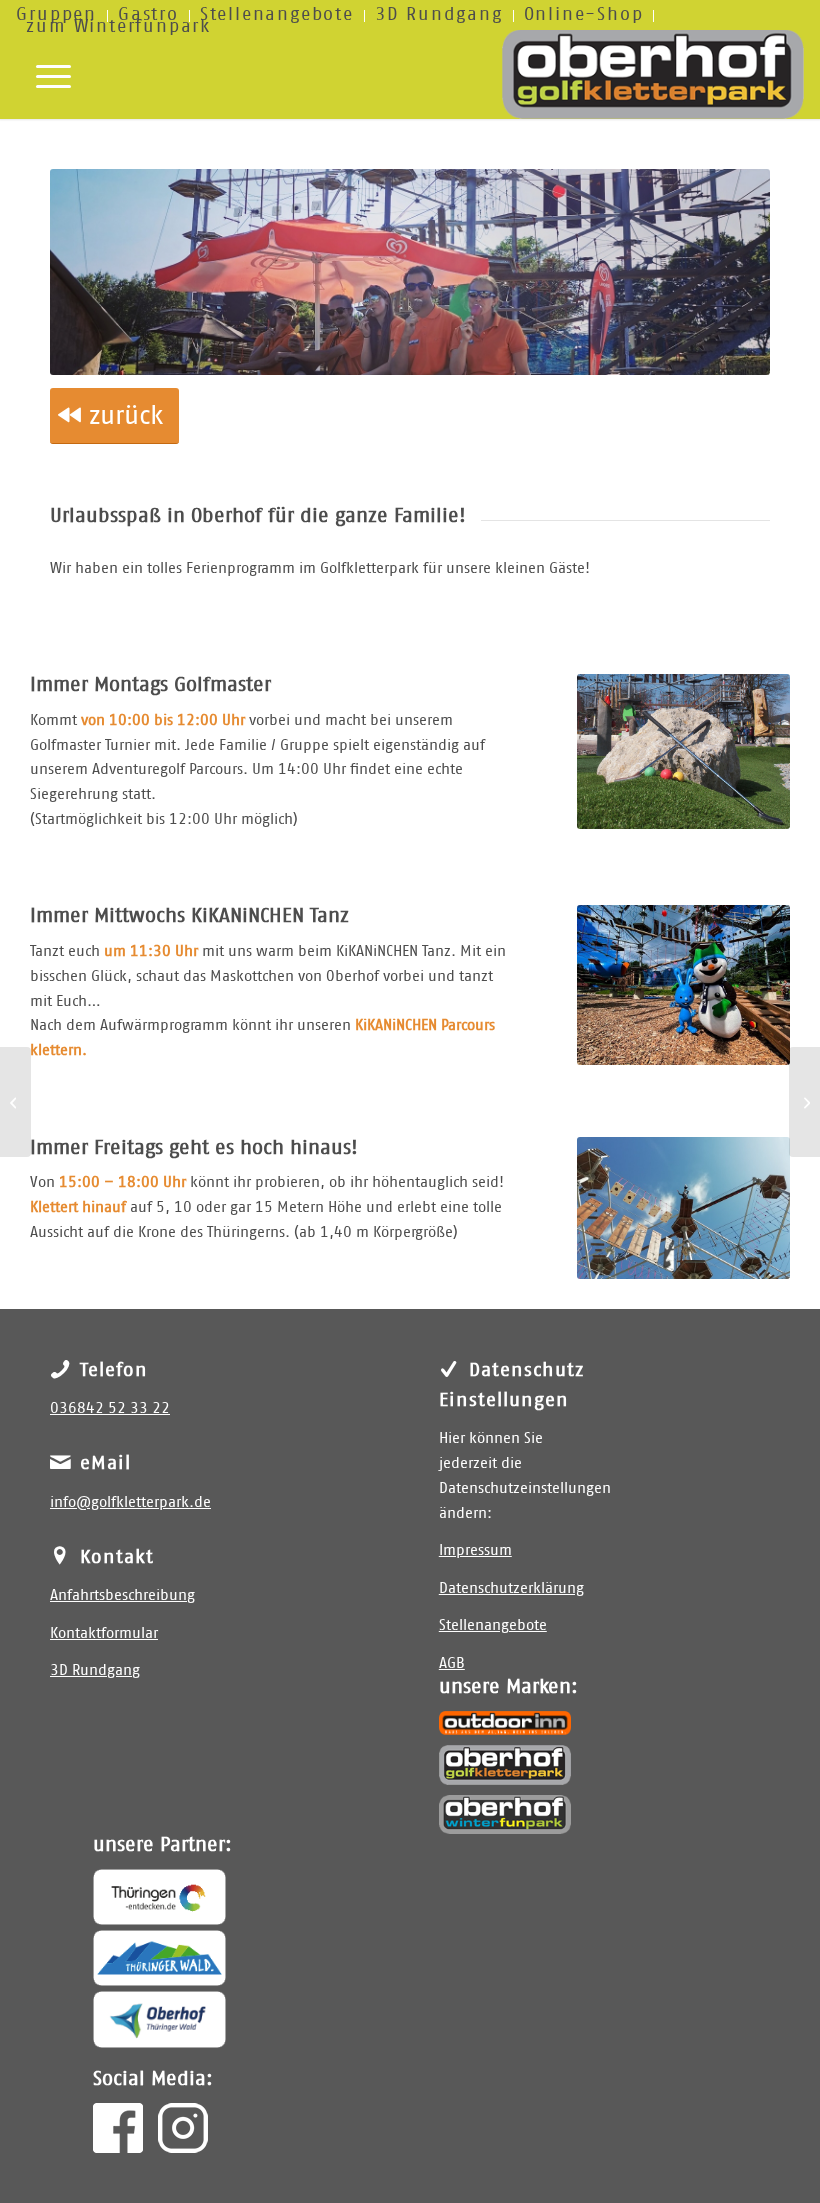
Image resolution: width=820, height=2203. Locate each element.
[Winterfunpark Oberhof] (505, 1814)
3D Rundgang (95, 1670)
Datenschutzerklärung (511, 1588)
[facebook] (118, 2128)
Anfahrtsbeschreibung (122, 1595)
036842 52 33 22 (110, 1408)
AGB (452, 1663)
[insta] (183, 2128)
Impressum (475, 1550)
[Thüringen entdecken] (159, 1897)
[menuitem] (277, 16)
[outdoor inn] (505, 1722)
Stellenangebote (493, 1625)
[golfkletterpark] (653, 74)
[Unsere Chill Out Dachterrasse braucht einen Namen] (804, 1102)
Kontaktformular (104, 1633)
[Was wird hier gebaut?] (15, 1102)
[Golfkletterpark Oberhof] (505, 1765)
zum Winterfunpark (118, 27)
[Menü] (43, 74)
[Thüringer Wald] (159, 1958)
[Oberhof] (159, 2019)
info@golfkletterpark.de (130, 1502)
